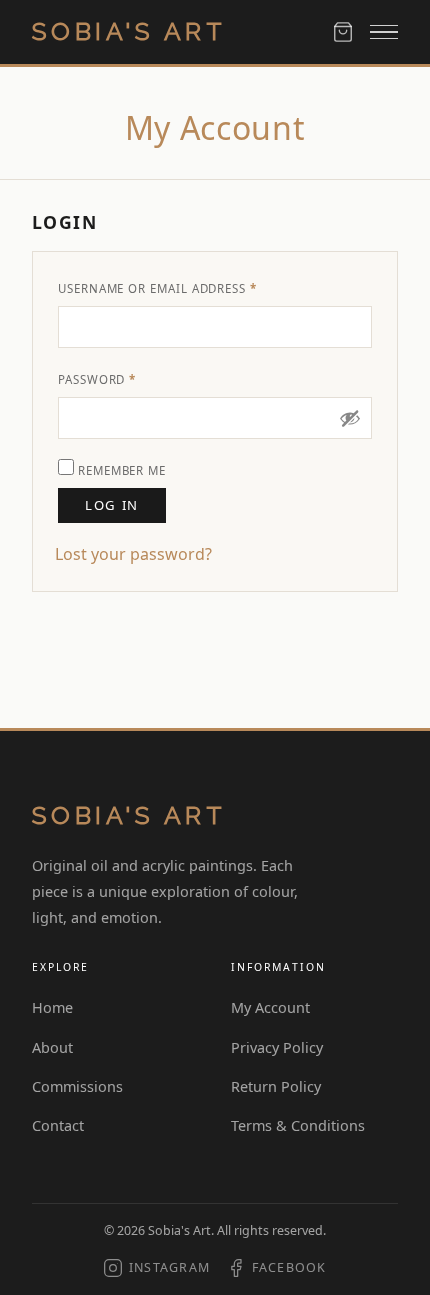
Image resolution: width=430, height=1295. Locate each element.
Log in (111, 505)
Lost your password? (133, 554)
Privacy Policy (277, 1047)
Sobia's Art (129, 31)
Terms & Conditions (298, 1125)
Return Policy (276, 1086)
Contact (58, 1125)
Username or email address (188, 288)
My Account (270, 1007)
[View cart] (343, 32)
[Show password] (350, 418)
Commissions (77, 1086)
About (52, 1047)
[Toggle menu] (384, 32)
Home (52, 1007)
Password (128, 379)
